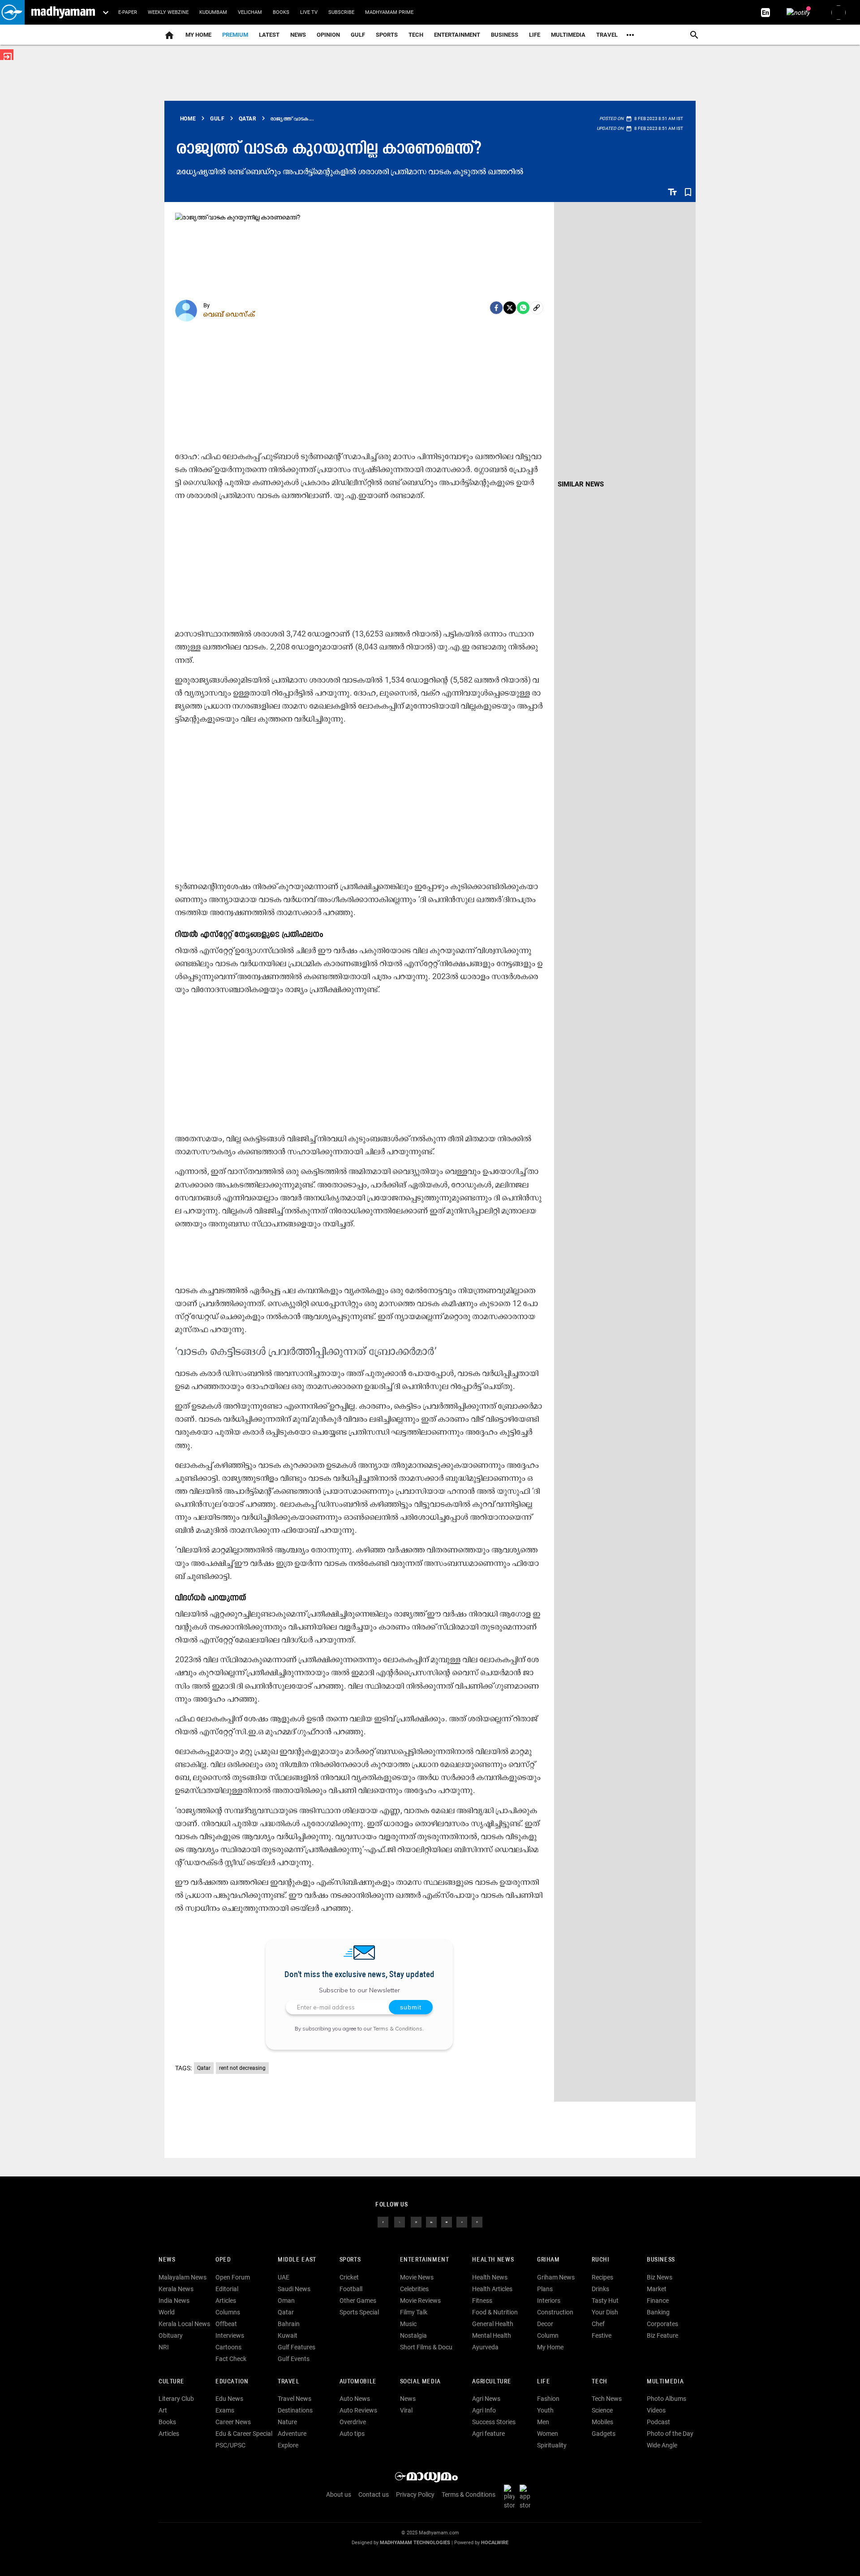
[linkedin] (431, 2222)
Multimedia (568, 35)
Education (232, 2382)
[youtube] (447, 2222)
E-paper (128, 12)
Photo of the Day (670, 2434)
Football (351, 2289)
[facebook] (496, 308)
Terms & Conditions (398, 2028)
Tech (599, 2382)
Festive (602, 2335)
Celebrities (414, 2289)
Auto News (355, 2399)
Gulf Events (294, 2359)
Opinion (328, 35)
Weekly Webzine (168, 12)
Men (543, 2422)
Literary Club (176, 2399)
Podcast (658, 2422)
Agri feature (488, 2434)
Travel (607, 35)
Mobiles (602, 2422)
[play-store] (511, 2497)
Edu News (229, 2399)
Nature (287, 2422)
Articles (226, 2301)
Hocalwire (495, 2543)
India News (174, 2301)
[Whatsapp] (523, 308)
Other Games (358, 2301)
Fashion (548, 2399)
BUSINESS (661, 2260)
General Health (493, 2324)
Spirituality (552, 2445)
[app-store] (527, 2497)
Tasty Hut (605, 2301)
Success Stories (494, 2422)
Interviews (230, 2335)
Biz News (660, 2277)
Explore (288, 2445)
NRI (164, 2347)
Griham (548, 2260)
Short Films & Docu (426, 2347)
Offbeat (226, 2324)
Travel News (295, 2399)
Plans (545, 2289)
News (298, 35)
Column (548, 2335)
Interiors (549, 2301)
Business (505, 35)
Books (281, 12)
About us (339, 2494)
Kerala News (176, 2289)
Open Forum (233, 2277)
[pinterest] (477, 2222)
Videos (656, 2410)
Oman (286, 2301)
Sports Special (359, 2312)
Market (657, 2289)
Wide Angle (662, 2445)
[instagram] (416, 2222)
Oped (223, 2260)
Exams (225, 2410)
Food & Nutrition (495, 2312)
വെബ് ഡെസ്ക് (229, 314)
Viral (406, 2410)
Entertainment (457, 35)
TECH (416, 35)
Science (602, 2410)
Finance (658, 2301)
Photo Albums (666, 2399)
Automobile (358, 2382)
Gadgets (604, 2434)
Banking (658, 2312)
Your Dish (605, 2312)
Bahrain (289, 2324)
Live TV (309, 12)
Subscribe (341, 12)
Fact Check (231, 2359)
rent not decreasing (242, 2068)
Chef (598, 2324)
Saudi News (294, 2289)
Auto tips (352, 2434)
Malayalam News (183, 2277)
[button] (12, 12)
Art (163, 2410)
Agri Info (484, 2410)
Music (408, 2324)
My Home (198, 35)
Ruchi (600, 2260)
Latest (269, 35)
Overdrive (353, 2422)
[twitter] (400, 2222)
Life (535, 35)
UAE (284, 2277)
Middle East (297, 2260)
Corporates (662, 2324)
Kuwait (288, 2335)
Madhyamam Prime (389, 12)
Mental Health (492, 2335)
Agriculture (492, 2382)
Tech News (607, 2399)
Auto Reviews (358, 2410)
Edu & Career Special (244, 2434)
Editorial (227, 2289)
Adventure (292, 2434)
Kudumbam (213, 12)
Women (548, 2434)
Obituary (171, 2335)
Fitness (482, 2301)
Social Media (420, 2382)
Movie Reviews (420, 2301)
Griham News (556, 2277)
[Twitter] (510, 308)
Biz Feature (662, 2335)
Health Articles (492, 2289)
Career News (233, 2422)
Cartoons (228, 2347)
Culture (171, 2382)
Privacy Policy (415, 2494)
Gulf (358, 35)
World (167, 2312)
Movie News (417, 2277)
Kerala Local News (184, 2324)
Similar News (581, 484)
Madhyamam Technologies (415, 2543)
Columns (228, 2312)
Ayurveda (485, 2347)
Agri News (486, 2399)
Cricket (349, 2277)
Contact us (374, 2494)
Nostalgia (413, 2335)
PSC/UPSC (230, 2445)
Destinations (295, 2410)
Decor (545, 2324)
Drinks (600, 2289)
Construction (555, 2312)
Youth (545, 2410)
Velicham (250, 12)
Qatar (204, 2068)
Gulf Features (297, 2347)
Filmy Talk (414, 2312)
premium (235, 35)
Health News (493, 2260)
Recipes (602, 2277)
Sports (387, 35)
